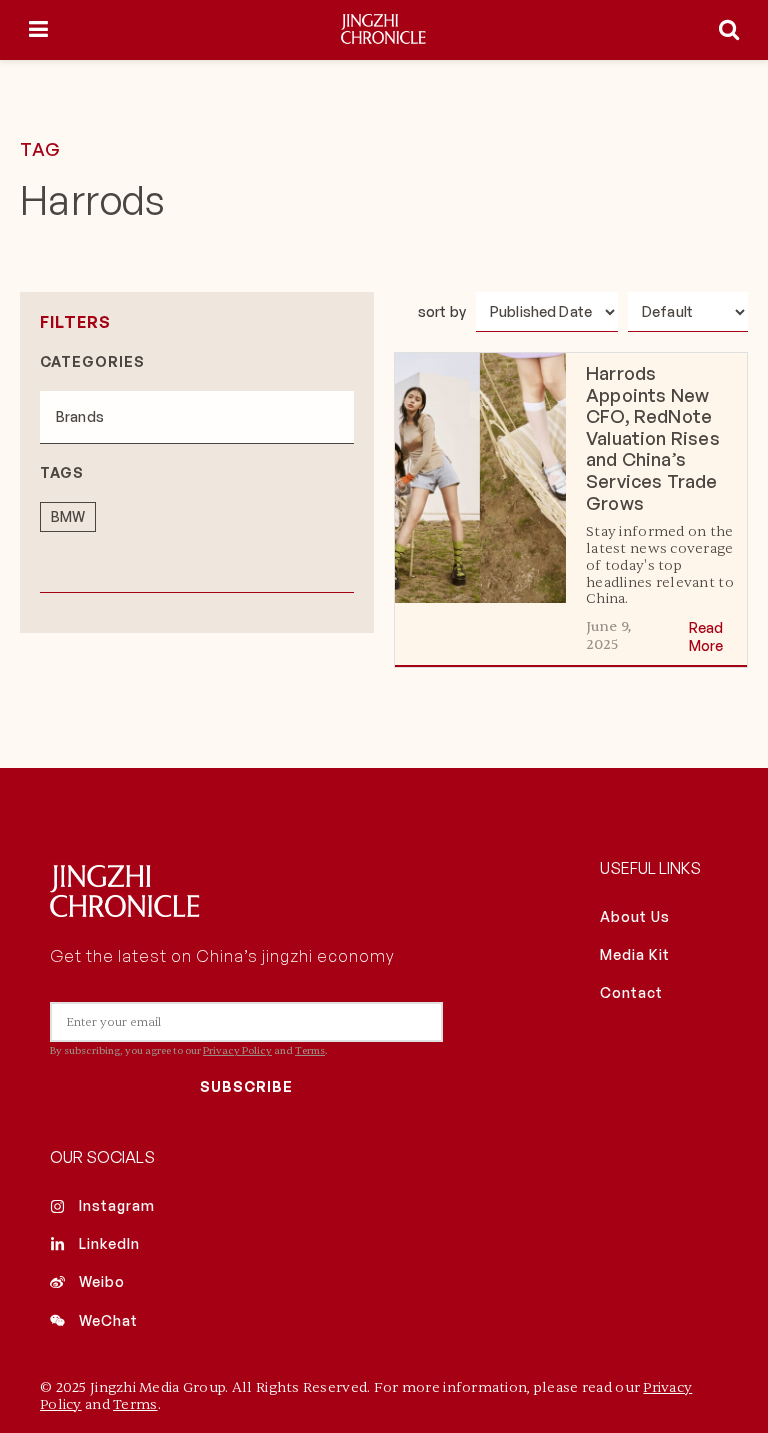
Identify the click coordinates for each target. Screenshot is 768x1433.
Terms (310, 1050)
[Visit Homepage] (383, 30)
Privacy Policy (237, 1050)
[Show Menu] (38, 30)
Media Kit (635, 954)
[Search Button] (729, 30)
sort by (442, 311)
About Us (635, 916)
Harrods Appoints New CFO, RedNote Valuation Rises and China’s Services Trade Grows (653, 438)
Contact (631, 992)
